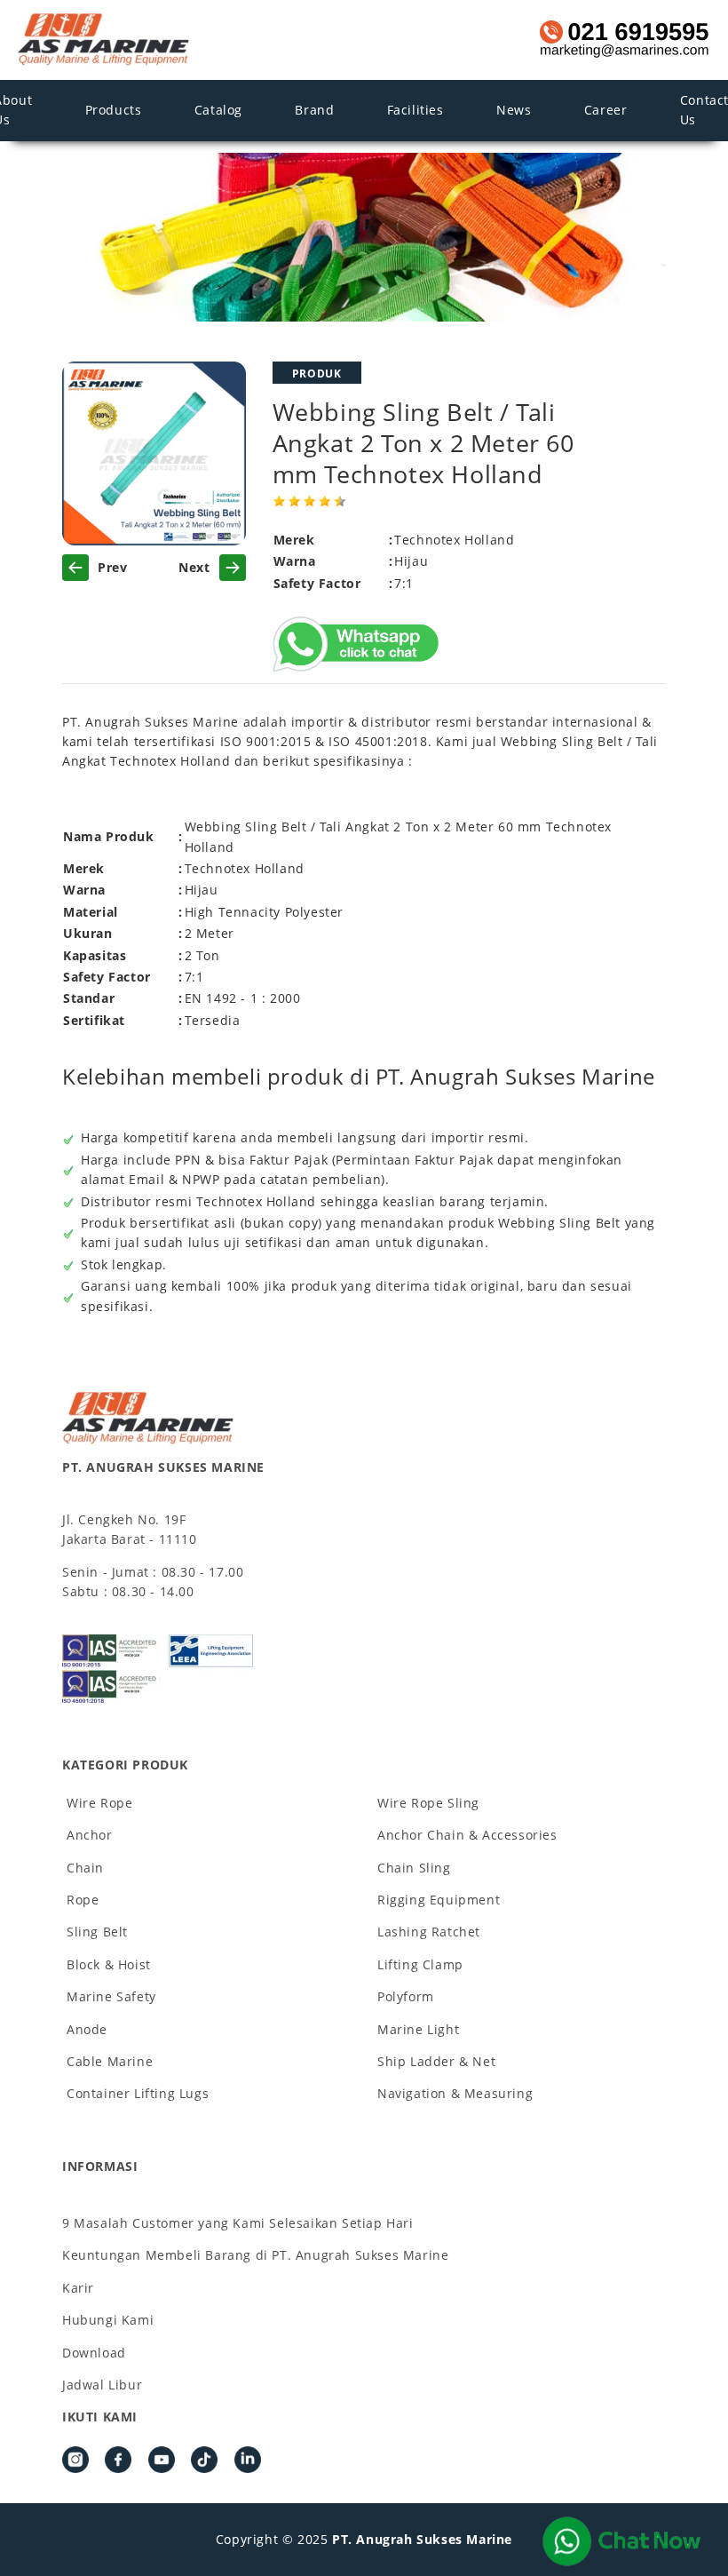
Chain (85, 1868)
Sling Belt (97, 1932)
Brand (314, 110)
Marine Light (418, 2029)
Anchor (90, 1835)
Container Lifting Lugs (138, 2093)
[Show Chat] (621, 2541)
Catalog (218, 110)
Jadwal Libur (102, 2385)
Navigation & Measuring (455, 2093)
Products (114, 110)
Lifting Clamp (420, 1964)
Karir (78, 2288)
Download (94, 2353)
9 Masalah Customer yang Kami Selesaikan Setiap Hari (238, 2223)
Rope (83, 1900)
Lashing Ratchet (429, 1932)
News (514, 110)
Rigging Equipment (439, 1900)
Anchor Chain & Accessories (467, 1835)
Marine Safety (111, 1996)
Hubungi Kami (108, 2320)
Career (606, 110)
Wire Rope (99, 1803)
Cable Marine (110, 2061)
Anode (87, 2029)
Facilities (415, 110)
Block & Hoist (109, 1964)
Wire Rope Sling (428, 1803)
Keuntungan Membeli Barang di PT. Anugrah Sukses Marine (255, 2255)
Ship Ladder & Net (436, 2061)
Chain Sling (414, 1868)
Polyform (406, 1996)
